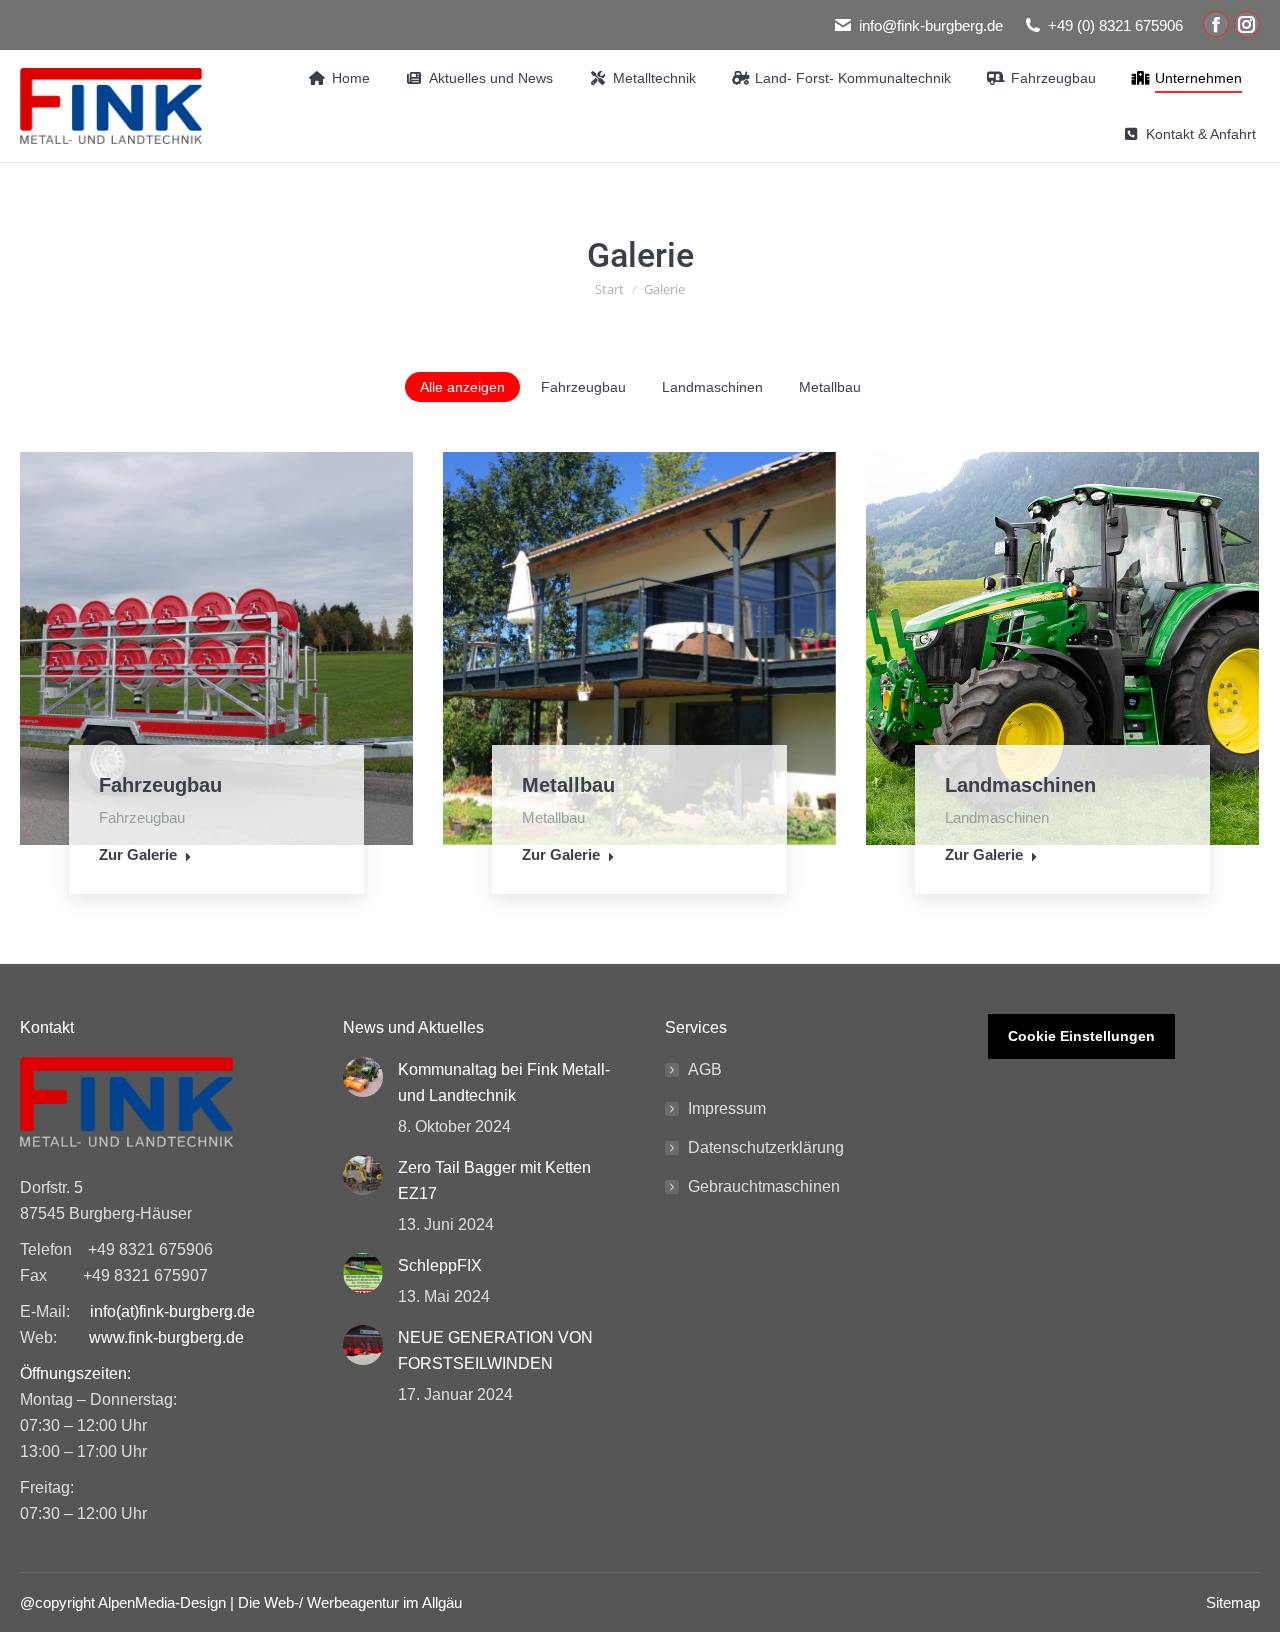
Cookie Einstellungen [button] (1081, 1036)
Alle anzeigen (462, 387)
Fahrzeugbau (583, 387)
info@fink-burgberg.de (930, 25)
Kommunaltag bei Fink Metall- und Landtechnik (504, 1082)
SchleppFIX (440, 1265)
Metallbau (830, 387)
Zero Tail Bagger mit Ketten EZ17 (494, 1180)
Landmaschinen (712, 387)
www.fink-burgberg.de (166, 1337)
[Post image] (363, 1077)
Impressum (727, 1108)
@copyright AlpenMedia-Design (123, 1602)
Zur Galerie (138, 854)
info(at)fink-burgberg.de (172, 1311)
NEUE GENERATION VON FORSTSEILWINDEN (495, 1350)
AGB (705, 1069)
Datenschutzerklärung (766, 1147)
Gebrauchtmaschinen (764, 1186)
